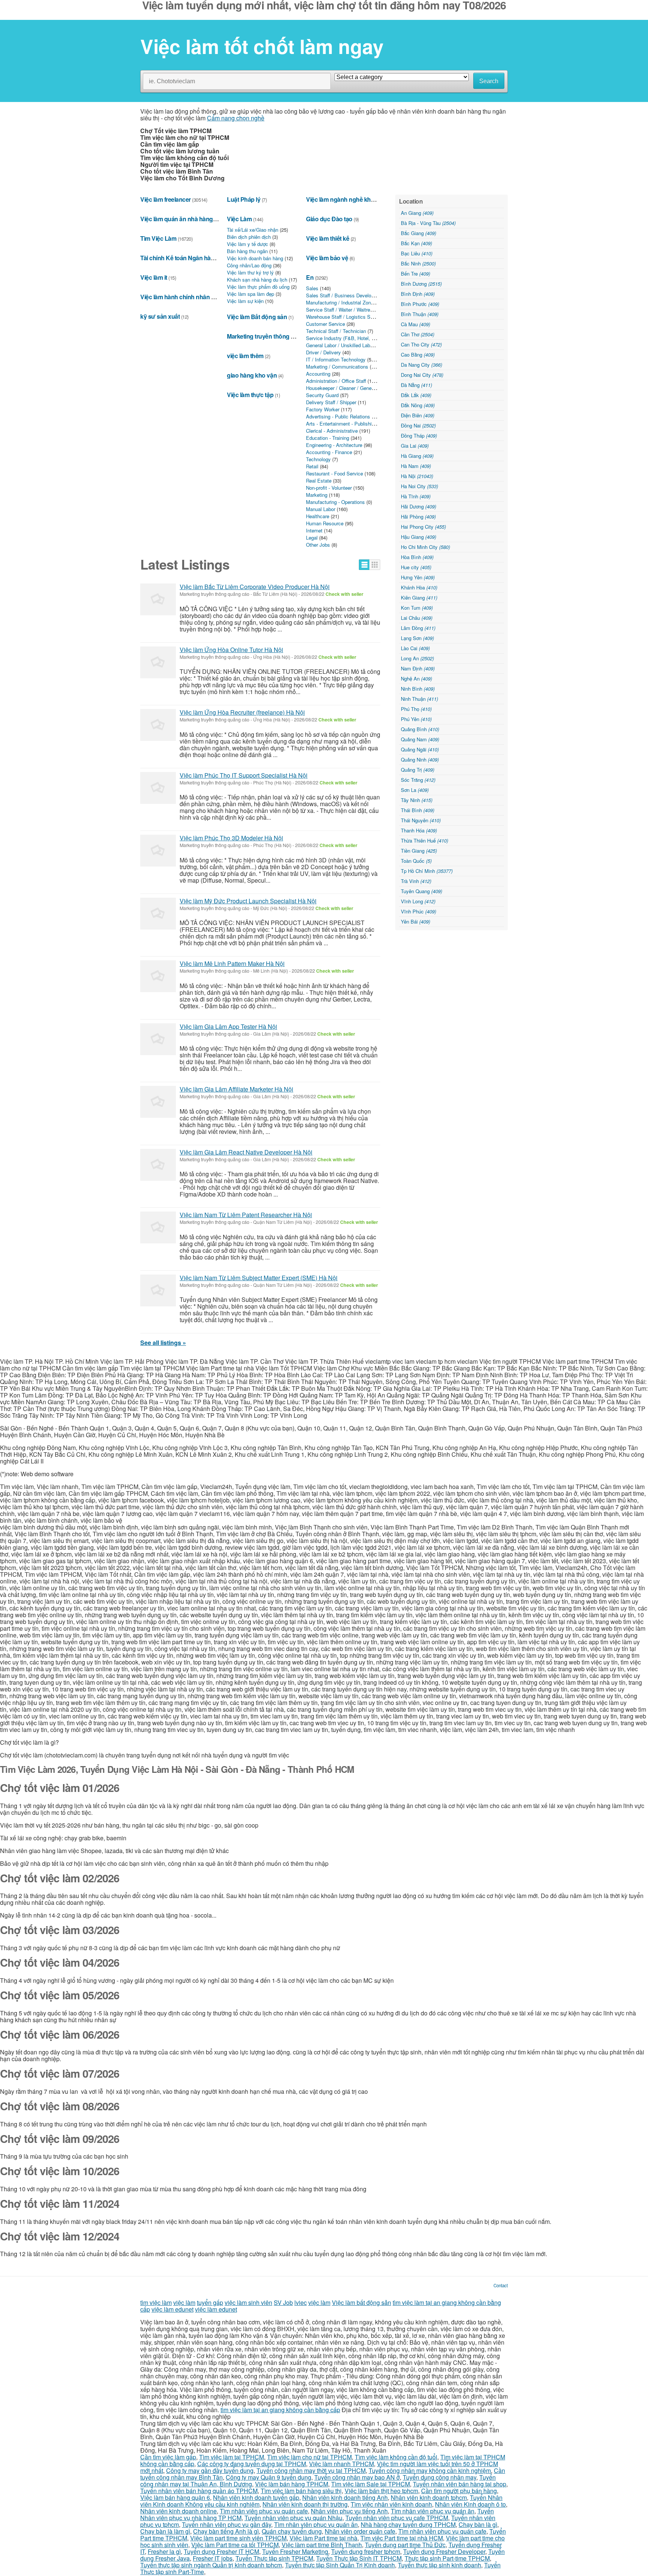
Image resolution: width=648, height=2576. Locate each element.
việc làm (184, 2302)
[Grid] (375, 565)
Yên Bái (415, 921)
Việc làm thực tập (250, 395)
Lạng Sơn (417, 638)
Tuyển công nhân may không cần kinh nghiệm (430, 2470)
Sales (312, 288)
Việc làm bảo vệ (327, 258)
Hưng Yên (418, 577)
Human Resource (325, 523)
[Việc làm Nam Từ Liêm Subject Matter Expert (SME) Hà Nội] (158, 1290)
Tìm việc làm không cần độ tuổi (396, 2457)
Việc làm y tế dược (247, 244)
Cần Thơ (418, 334)
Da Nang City (421, 365)
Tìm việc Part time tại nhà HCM (402, 2538)
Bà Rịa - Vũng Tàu (428, 223)
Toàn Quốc (416, 861)
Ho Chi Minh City (425, 547)
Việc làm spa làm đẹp (250, 294)
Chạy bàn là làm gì (165, 2531)
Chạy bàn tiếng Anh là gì (226, 2531)
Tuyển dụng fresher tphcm (366, 2551)
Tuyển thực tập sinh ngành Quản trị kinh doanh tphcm (211, 2565)
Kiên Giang (419, 598)
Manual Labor (321, 509)
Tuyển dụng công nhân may (439, 2477)
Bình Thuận (420, 314)
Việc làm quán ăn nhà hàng (177, 219)
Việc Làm (239, 219)
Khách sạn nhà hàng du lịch (257, 280)
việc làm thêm (245, 356)
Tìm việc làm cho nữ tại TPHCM (309, 2457)
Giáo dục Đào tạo (329, 219)
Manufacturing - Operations (335, 502)
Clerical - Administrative (332, 431)
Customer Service (325, 324)
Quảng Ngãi (420, 749)
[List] (364, 565)
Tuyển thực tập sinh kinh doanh (439, 2565)
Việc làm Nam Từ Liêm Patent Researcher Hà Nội (246, 1215)
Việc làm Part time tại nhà (323, 2538)
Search (489, 81)
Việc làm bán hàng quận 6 (175, 2497)
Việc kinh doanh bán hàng (255, 258)
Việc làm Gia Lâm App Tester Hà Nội (228, 1026)
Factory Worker (323, 409)
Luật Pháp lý (244, 199)
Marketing (317, 495)
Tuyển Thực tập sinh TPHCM (274, 2558)
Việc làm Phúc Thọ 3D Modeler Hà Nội (231, 838)
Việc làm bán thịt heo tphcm (381, 2491)
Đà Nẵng (416, 385)
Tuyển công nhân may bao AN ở (357, 2477)
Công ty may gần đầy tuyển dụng (210, 2470)
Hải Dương (418, 506)
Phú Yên (416, 719)
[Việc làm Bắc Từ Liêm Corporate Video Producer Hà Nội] (158, 599)
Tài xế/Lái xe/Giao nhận (253, 230)
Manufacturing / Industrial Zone (340, 302)
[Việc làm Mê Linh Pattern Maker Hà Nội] (158, 976)
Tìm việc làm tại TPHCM (232, 2457)
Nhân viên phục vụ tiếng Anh (349, 2511)
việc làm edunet (172, 2309)
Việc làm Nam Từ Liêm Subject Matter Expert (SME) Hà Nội (259, 1278)
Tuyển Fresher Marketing (295, 2551)
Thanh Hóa (419, 830)
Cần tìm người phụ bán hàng (459, 2491)
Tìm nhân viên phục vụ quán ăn (433, 2511)
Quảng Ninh (420, 759)
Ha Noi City (419, 486)
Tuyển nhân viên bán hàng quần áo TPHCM (199, 2491)
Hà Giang (417, 456)
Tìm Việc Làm (158, 238)
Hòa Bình (417, 557)
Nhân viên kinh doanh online (178, 2511)
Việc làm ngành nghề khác (341, 199)
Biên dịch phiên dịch (249, 237)
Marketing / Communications (337, 367)
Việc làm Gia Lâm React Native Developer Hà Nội (246, 1152)
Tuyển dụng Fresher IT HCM (221, 2551)
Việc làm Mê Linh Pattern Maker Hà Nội (232, 963)
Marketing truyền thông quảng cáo (273, 336)
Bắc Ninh (418, 263)
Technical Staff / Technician (336, 331)
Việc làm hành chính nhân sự (179, 297)
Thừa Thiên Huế (424, 840)
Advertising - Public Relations (338, 416)
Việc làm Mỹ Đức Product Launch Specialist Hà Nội (248, 901)
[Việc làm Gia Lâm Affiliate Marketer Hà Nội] (158, 1102)
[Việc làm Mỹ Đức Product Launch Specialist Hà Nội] (158, 914)
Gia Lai (415, 446)
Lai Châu (417, 618)
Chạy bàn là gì (478, 2524)
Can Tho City (421, 344)
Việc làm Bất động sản (257, 317)
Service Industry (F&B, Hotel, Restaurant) (351, 338)
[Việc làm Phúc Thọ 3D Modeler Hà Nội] (158, 851)
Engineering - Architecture (334, 445)
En (310, 277)
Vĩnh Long (418, 901)
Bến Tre (415, 274)
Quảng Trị (418, 770)
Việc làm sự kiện (245, 301)
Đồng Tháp (419, 436)
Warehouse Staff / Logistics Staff (342, 317)
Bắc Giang (418, 233)
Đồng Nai (418, 425)
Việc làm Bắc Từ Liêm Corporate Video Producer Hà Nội (255, 587)
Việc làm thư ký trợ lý (250, 272)
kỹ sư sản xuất (160, 316)
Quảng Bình (420, 729)
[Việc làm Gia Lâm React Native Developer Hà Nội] (158, 1165)
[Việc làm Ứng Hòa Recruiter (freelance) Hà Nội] (158, 725)
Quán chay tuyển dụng (292, 2531)
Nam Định (418, 668)
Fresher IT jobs (213, 2558)
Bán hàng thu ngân (247, 251)
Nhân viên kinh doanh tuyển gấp (256, 2497)
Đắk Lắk (416, 395)
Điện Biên (418, 415)
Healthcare (318, 516)
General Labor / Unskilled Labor (340, 345)
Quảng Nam (420, 739)
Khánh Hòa (419, 587)
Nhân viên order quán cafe (360, 2531)
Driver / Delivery (323, 352)
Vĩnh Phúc (418, 911)
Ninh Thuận (419, 699)
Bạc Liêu (417, 253)
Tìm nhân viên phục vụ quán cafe (264, 2511)
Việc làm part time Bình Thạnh (322, 2545)
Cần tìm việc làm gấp (168, 2457)
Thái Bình (418, 810)
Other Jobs (318, 545)
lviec (301, 2302)
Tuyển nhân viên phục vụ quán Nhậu (293, 2518)
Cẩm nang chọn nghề (236, 118)
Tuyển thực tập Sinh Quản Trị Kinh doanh (340, 2565)
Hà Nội (417, 476)
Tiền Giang (419, 851)
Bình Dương (421, 284)
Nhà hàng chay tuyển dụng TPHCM (408, 2524)
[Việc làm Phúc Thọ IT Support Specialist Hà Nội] (158, 788)
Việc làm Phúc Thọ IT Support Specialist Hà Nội (244, 775)
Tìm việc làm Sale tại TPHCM (370, 2484)
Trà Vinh (416, 881)
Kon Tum (417, 608)
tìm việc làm (156, 2302)
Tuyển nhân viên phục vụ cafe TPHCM (397, 2518)
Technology (318, 459)
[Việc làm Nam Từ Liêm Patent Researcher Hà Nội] (158, 1227)
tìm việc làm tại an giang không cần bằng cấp (280, 2410)
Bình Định (418, 294)
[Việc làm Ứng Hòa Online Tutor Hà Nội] (158, 662)
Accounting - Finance (329, 452)
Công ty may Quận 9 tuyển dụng (268, 2477)
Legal (312, 538)
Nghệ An (416, 678)
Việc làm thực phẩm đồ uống (258, 287)
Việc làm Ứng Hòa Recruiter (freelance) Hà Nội (242, 712)
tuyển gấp (210, 2302)
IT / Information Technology (336, 359)
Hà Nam (416, 466)
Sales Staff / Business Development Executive (357, 295)
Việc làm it (154, 277)
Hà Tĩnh (416, 496)
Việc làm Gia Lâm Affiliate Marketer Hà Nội (236, 1089)
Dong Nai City (422, 375)
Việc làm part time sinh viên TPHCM (238, 2538)
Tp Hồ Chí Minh (427, 871)
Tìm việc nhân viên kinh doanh (391, 2504)
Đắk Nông (418, 405)
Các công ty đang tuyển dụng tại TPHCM (252, 2464)
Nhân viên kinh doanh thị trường (305, 2504)
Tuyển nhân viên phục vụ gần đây (226, 2524)
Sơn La (415, 790)
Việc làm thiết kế (328, 238)
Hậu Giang (418, 537)
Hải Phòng (418, 517)
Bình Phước (420, 304)
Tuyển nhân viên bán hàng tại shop (460, 2484)
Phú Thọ (416, 709)
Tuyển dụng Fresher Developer (444, 2551)
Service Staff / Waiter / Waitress (341, 310)
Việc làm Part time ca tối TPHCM (235, 2545)
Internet (314, 530)
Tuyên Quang (421, 891)
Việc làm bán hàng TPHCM (292, 2484)
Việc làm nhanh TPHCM (341, 2464)
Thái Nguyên (421, 820)
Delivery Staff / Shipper (331, 402)
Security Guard (322, 395)
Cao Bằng (418, 355)
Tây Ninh (417, 800)
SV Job (283, 2302)
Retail (312, 466)
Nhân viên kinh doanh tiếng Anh (345, 2497)
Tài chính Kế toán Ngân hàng (179, 258)
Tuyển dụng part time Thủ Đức (405, 2545)
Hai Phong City (423, 527)
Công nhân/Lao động (249, 265)
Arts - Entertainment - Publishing (341, 424)
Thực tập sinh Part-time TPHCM (447, 2558)
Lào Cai (415, 648)
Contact (501, 2285)
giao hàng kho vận (252, 375)
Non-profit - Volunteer (329, 488)
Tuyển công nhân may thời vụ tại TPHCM (311, 2470)
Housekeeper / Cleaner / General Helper (349, 388)
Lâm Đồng (418, 628)
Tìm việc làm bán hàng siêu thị (301, 2491)
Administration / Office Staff (336, 381)
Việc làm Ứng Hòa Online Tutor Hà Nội (231, 650)
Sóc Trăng (418, 780)
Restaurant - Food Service (334, 473)
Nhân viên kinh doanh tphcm (429, 2497)
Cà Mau (415, 324)
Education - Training (328, 438)
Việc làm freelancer (166, 199)
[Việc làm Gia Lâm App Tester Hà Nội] (158, 1039)
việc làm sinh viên (248, 2302)
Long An (417, 658)
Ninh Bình (418, 689)
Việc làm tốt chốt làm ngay (262, 46)
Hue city (416, 567)
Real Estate (319, 481)
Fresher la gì (164, 2551)
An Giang (417, 213)
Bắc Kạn (416, 243)
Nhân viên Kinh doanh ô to (470, 2504)
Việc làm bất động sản (361, 2302)
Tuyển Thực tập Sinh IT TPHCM (359, 2558)
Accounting (318, 374)
